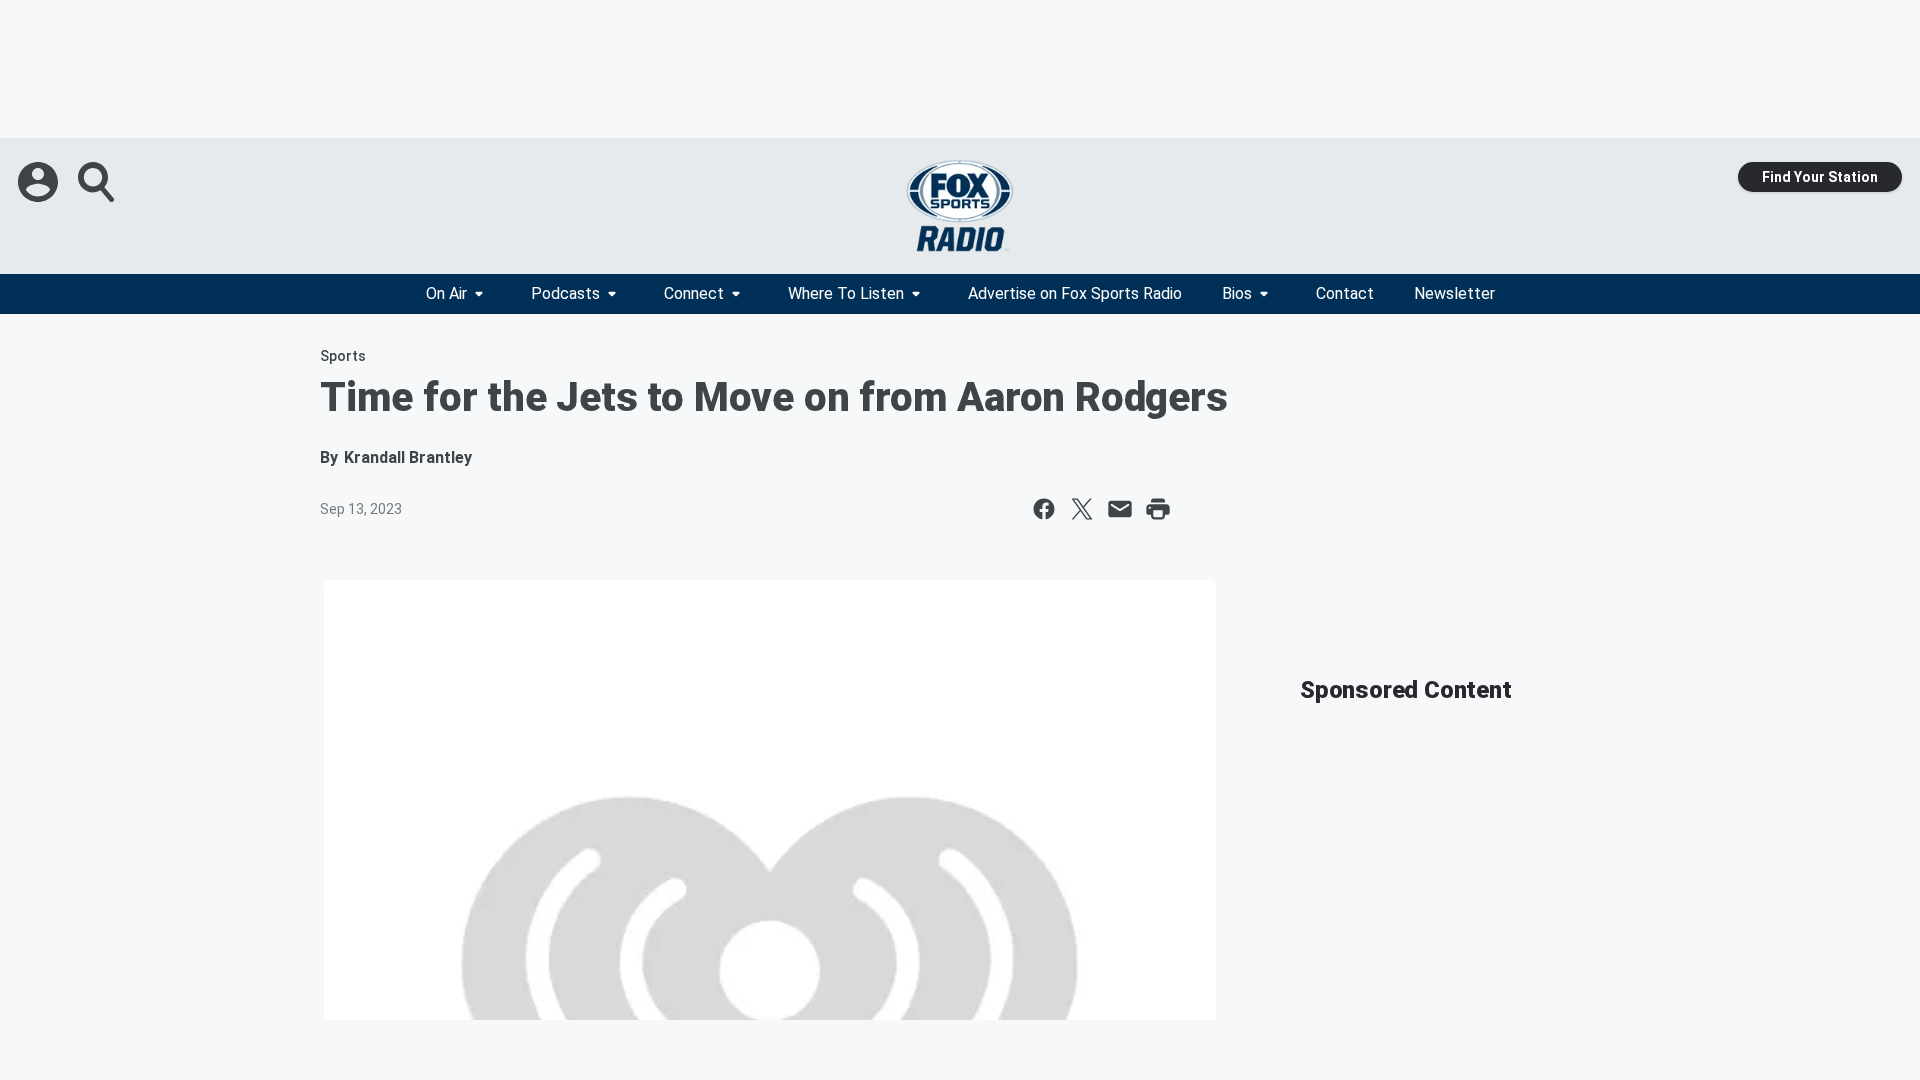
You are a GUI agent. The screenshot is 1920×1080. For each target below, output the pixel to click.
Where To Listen (846, 293)
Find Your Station (1820, 177)
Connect (694, 293)
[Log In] (40, 182)
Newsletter (1454, 293)
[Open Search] (98, 182)
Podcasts (565, 293)
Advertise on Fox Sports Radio (1075, 293)
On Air (446, 293)
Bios (1237, 293)
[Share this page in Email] (1120, 509)
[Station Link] (960, 206)
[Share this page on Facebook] (1044, 509)
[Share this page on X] (1082, 509)
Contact (1345, 293)
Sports (343, 356)
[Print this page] (1158, 509)
